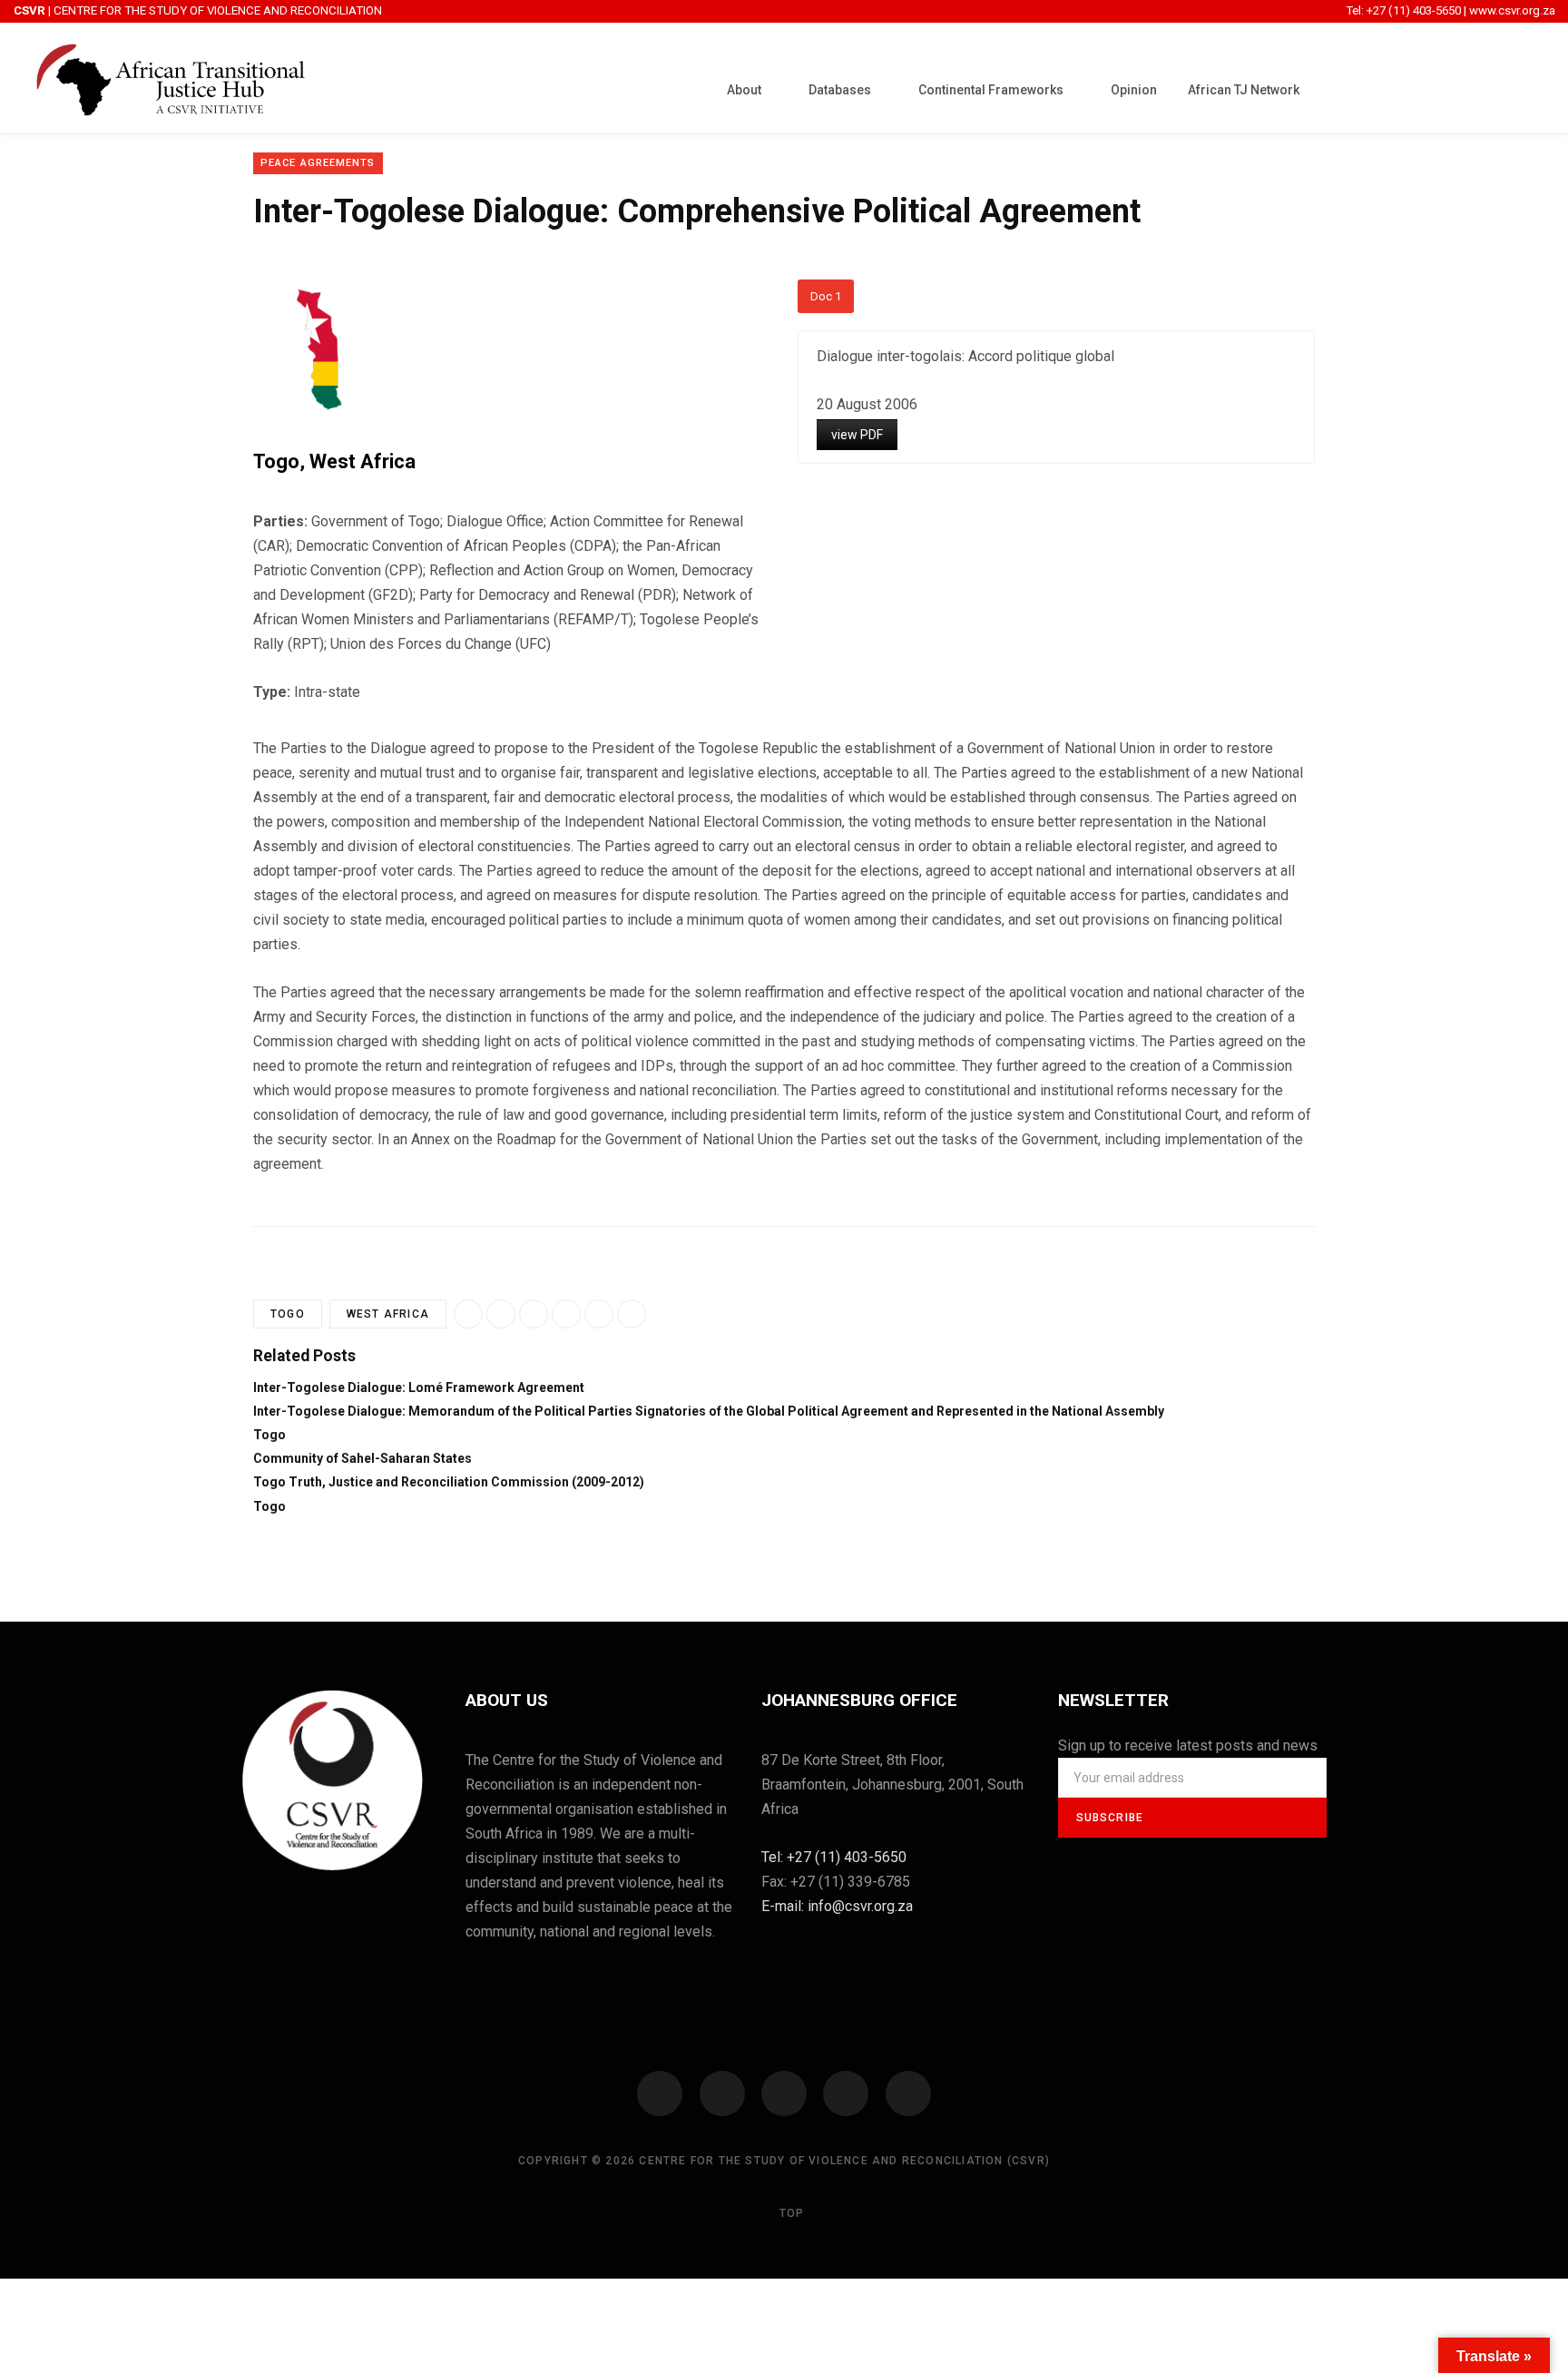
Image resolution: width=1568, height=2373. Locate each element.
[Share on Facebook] (501, 1314)
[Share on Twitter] (566, 1314)
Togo (276, 461)
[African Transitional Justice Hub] (171, 90)
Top (790, 2213)
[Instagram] (784, 2094)
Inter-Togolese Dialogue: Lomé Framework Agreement (419, 1388)
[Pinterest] (632, 1314)
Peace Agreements (318, 163)
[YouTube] (846, 2094)
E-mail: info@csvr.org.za (837, 1906)
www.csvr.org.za (1512, 10)
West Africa (363, 461)
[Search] (1528, 88)
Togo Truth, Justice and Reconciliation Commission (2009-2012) (449, 1482)
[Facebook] (660, 2094)
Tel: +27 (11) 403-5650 (1405, 10)
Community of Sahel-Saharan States (363, 1458)
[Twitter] (722, 2094)
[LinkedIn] (599, 1314)
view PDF (857, 435)
